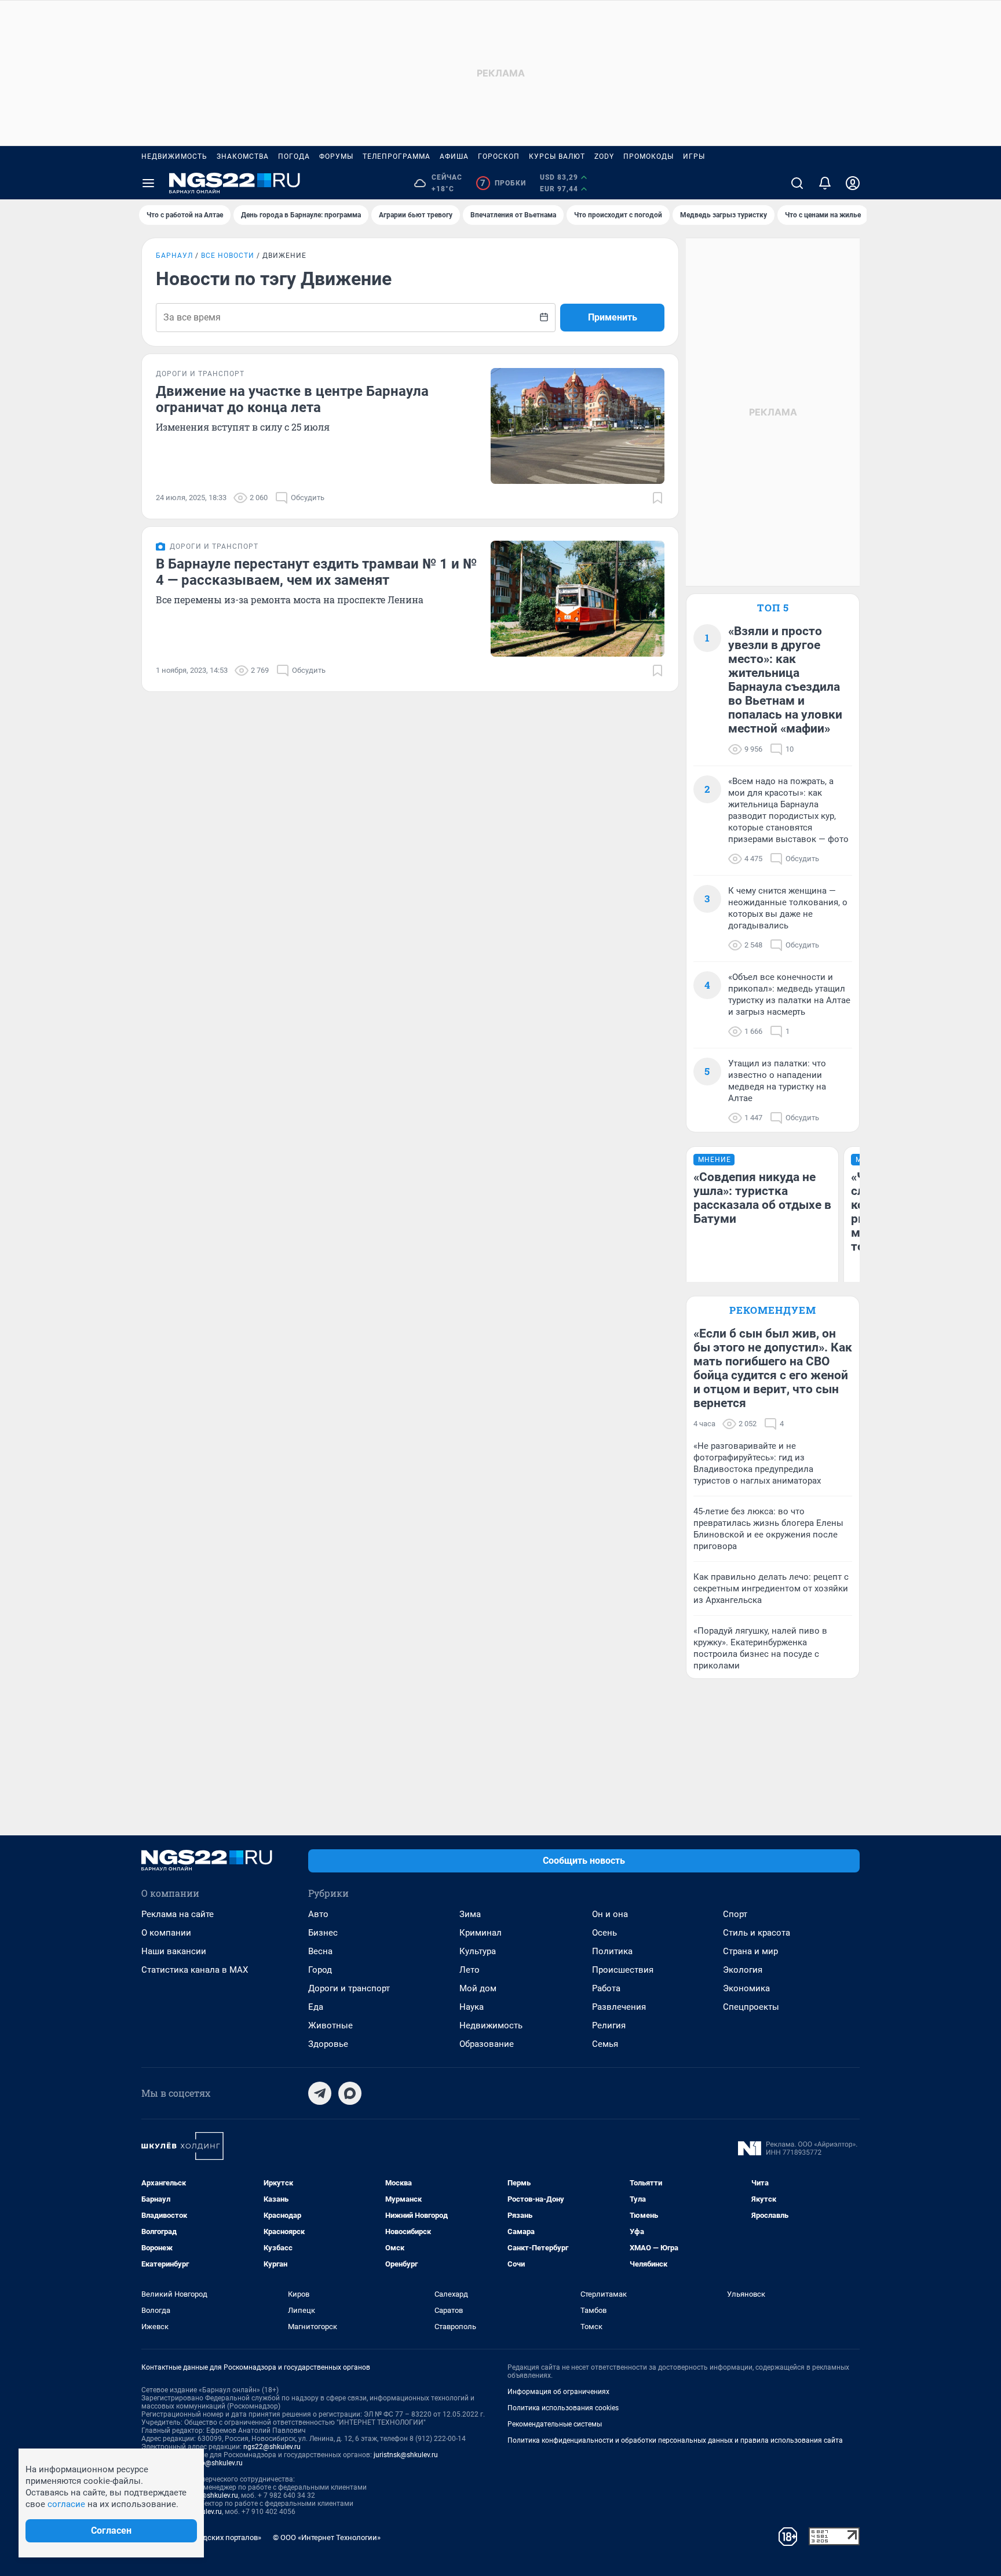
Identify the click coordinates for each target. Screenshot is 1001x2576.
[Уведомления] (825, 183)
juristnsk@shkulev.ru (406, 2455)
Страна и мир (750, 1951)
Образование (487, 2044)
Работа (606, 1988)
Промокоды (649, 156)
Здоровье (328, 2044)
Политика (612, 1951)
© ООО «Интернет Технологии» (327, 2537)
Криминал (481, 1933)
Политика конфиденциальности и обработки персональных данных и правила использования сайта (675, 2440)
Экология (743, 1970)
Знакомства (243, 156)
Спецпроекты (751, 2007)
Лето (470, 1970)
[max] (350, 2093)
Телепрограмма (397, 156)
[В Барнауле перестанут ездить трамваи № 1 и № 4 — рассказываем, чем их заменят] (578, 599)
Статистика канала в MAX (195, 1970)
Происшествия (623, 1970)
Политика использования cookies (563, 2408)
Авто (318, 1914)
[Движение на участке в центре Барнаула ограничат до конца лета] (578, 426)
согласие (66, 2504)
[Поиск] (797, 183)
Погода (294, 156)
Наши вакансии (174, 1951)
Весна (320, 1951)
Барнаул (174, 256)
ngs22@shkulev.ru (272, 2447)
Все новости (228, 256)
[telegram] (320, 2093)
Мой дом (478, 1988)
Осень (604, 1933)
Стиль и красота (757, 1933)
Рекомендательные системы (555, 2424)
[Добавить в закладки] (657, 498)
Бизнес (323, 1933)
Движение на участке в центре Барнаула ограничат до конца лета (292, 399)
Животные (330, 2025)
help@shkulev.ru (217, 2463)
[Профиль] (853, 183)
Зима (470, 1914)
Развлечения (619, 2007)
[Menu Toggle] (148, 183)
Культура (478, 1951)
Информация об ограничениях (558, 2392)
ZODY (604, 156)
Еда (316, 2007)
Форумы (336, 156)
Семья (605, 2044)
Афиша (454, 156)
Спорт (735, 1914)
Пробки (503, 183)
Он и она (610, 1914)
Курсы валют (557, 156)
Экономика (746, 1988)
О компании (166, 1933)
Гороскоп (499, 156)
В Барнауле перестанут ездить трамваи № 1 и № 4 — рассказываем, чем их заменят (316, 572)
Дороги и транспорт (349, 1988)
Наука (472, 2007)
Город (320, 1970)
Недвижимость (174, 156)
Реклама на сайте (178, 1914)
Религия (609, 2025)
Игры (694, 156)
